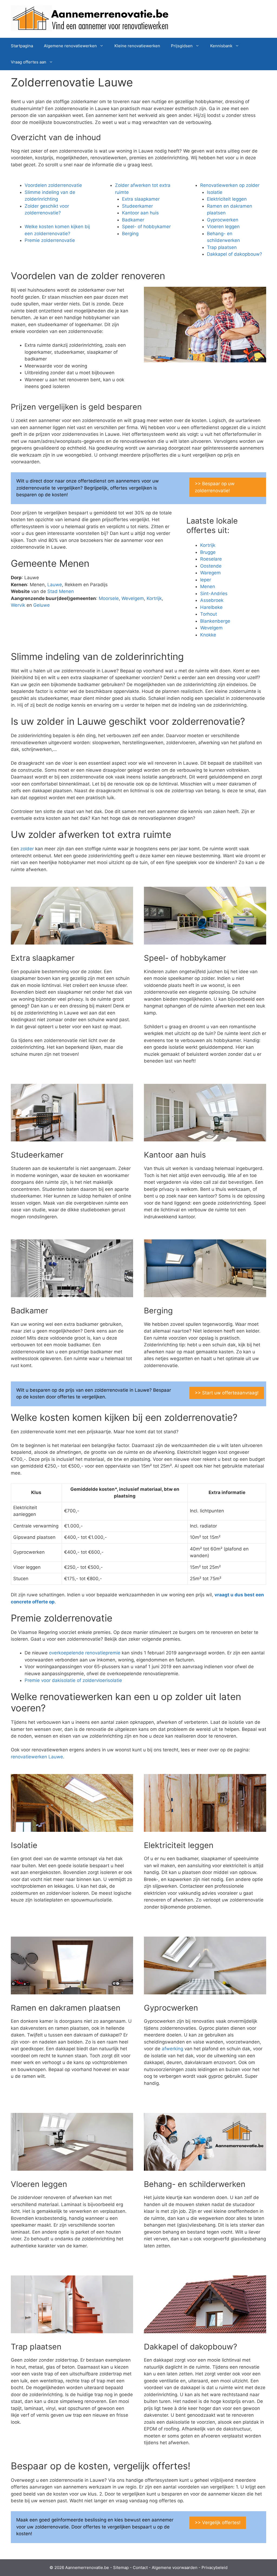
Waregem (210, 573)
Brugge (208, 552)
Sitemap (121, 2567)
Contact (140, 2567)
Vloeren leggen (223, 227)
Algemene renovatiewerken (70, 46)
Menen (208, 586)
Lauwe (55, 585)
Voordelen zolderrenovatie (53, 185)
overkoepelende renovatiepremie (85, 1653)
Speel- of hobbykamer (146, 227)
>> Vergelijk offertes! (218, 2523)
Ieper (206, 580)
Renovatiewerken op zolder (230, 185)
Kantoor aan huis (140, 213)
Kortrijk (154, 598)
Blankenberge (215, 621)
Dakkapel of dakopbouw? (235, 254)
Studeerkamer (137, 206)
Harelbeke (211, 607)
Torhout (209, 614)
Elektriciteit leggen (227, 199)
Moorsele (109, 598)
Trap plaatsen (222, 247)
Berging (130, 234)
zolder (27, 849)
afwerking (172, 2049)
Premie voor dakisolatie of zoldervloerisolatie (73, 1680)
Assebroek (212, 600)
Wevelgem (133, 598)
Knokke (208, 635)
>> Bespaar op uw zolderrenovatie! (215, 487)
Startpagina (22, 46)
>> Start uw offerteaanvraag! (227, 1393)
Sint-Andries (214, 594)
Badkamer (133, 220)
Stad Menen (61, 591)
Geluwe (42, 605)
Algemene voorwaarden (175, 2567)
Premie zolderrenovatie (50, 240)
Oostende (211, 566)
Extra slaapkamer (141, 199)
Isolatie (215, 192)
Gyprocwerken (223, 220)
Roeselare (211, 559)
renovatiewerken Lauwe (37, 1757)
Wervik (18, 605)
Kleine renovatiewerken (137, 46)
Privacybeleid (215, 2567)
